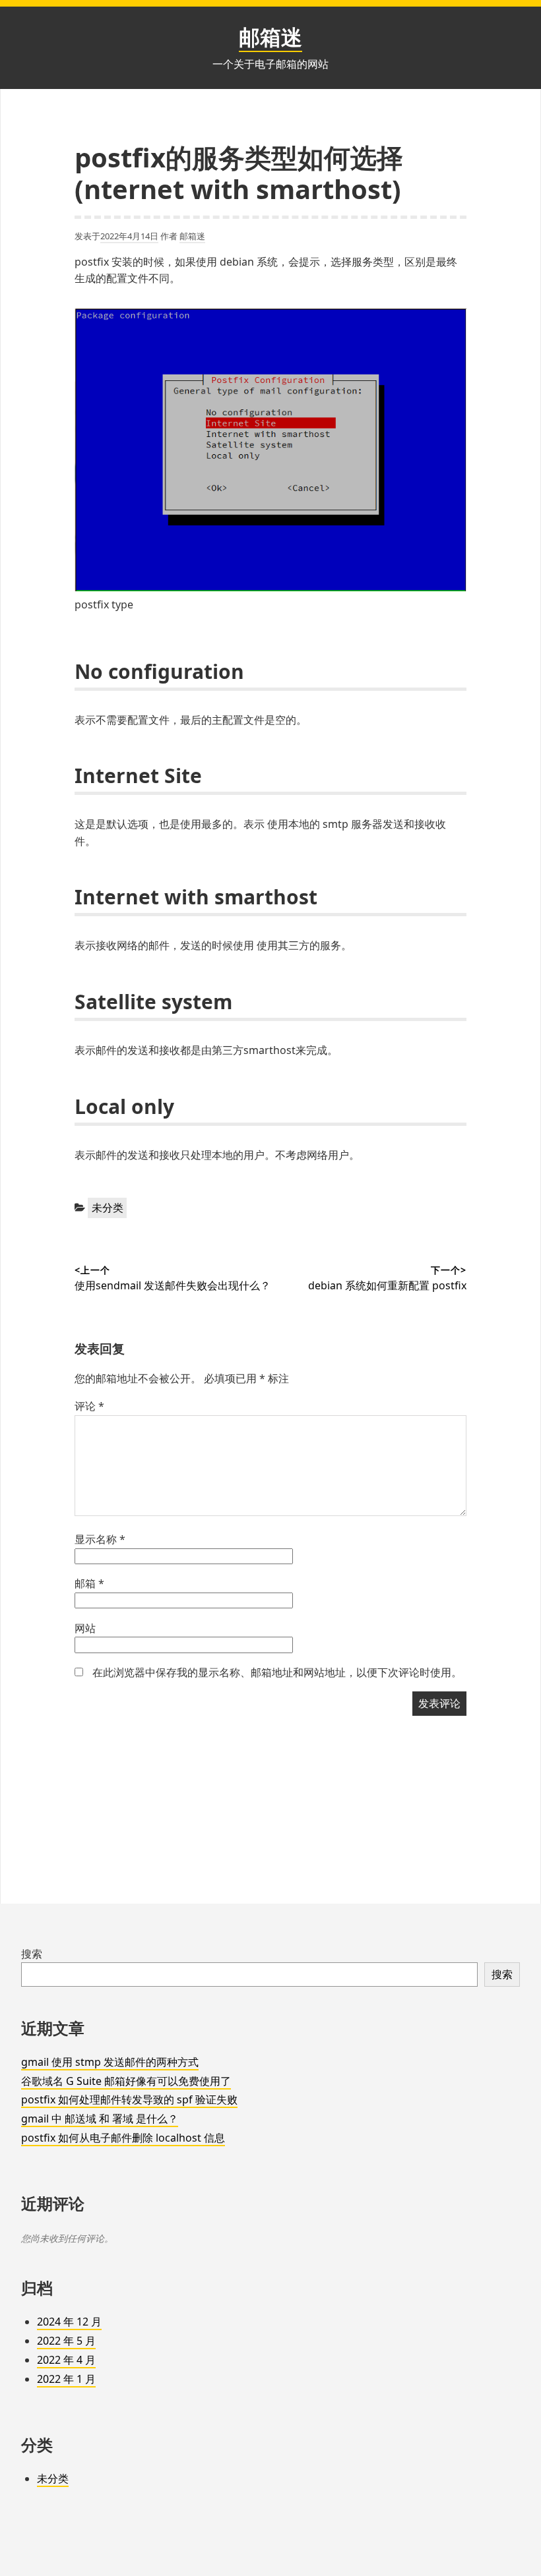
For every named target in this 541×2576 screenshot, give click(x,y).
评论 (89, 1406)
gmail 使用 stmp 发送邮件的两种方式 (110, 2062)
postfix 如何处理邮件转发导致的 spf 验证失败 (129, 2099)
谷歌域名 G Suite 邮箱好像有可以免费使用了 (126, 2081)
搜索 (32, 1954)
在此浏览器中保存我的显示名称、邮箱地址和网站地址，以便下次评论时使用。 (277, 1672)
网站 (85, 1628)
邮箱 (89, 1583)
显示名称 (100, 1539)
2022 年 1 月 (66, 2379)
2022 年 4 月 (66, 2360)
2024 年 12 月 (69, 2322)
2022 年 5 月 (66, 2341)
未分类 (108, 1208)
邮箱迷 (270, 37)
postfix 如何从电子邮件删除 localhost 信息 (123, 2138)
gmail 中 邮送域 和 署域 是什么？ (100, 2119)
